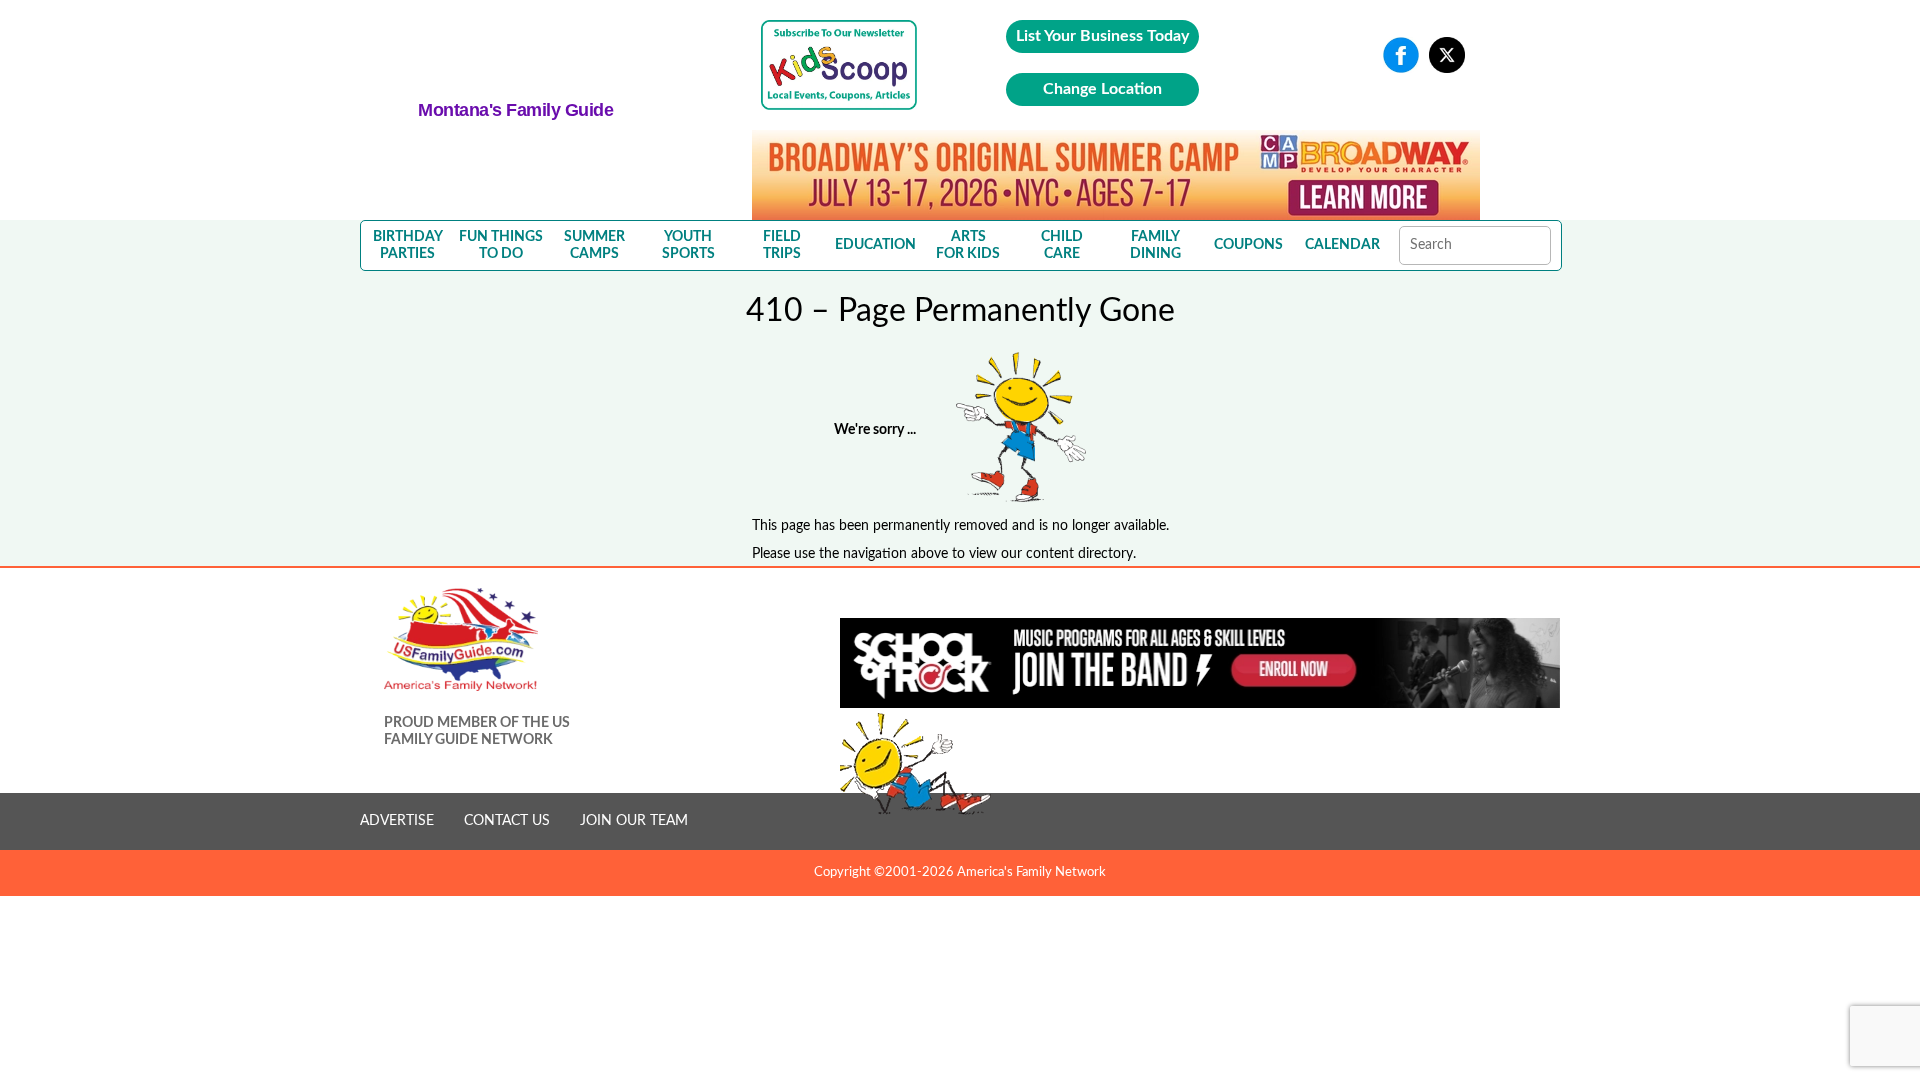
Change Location (1102, 89)
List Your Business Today (1102, 36)
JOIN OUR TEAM (634, 821)
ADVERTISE (397, 821)
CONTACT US (507, 821)
